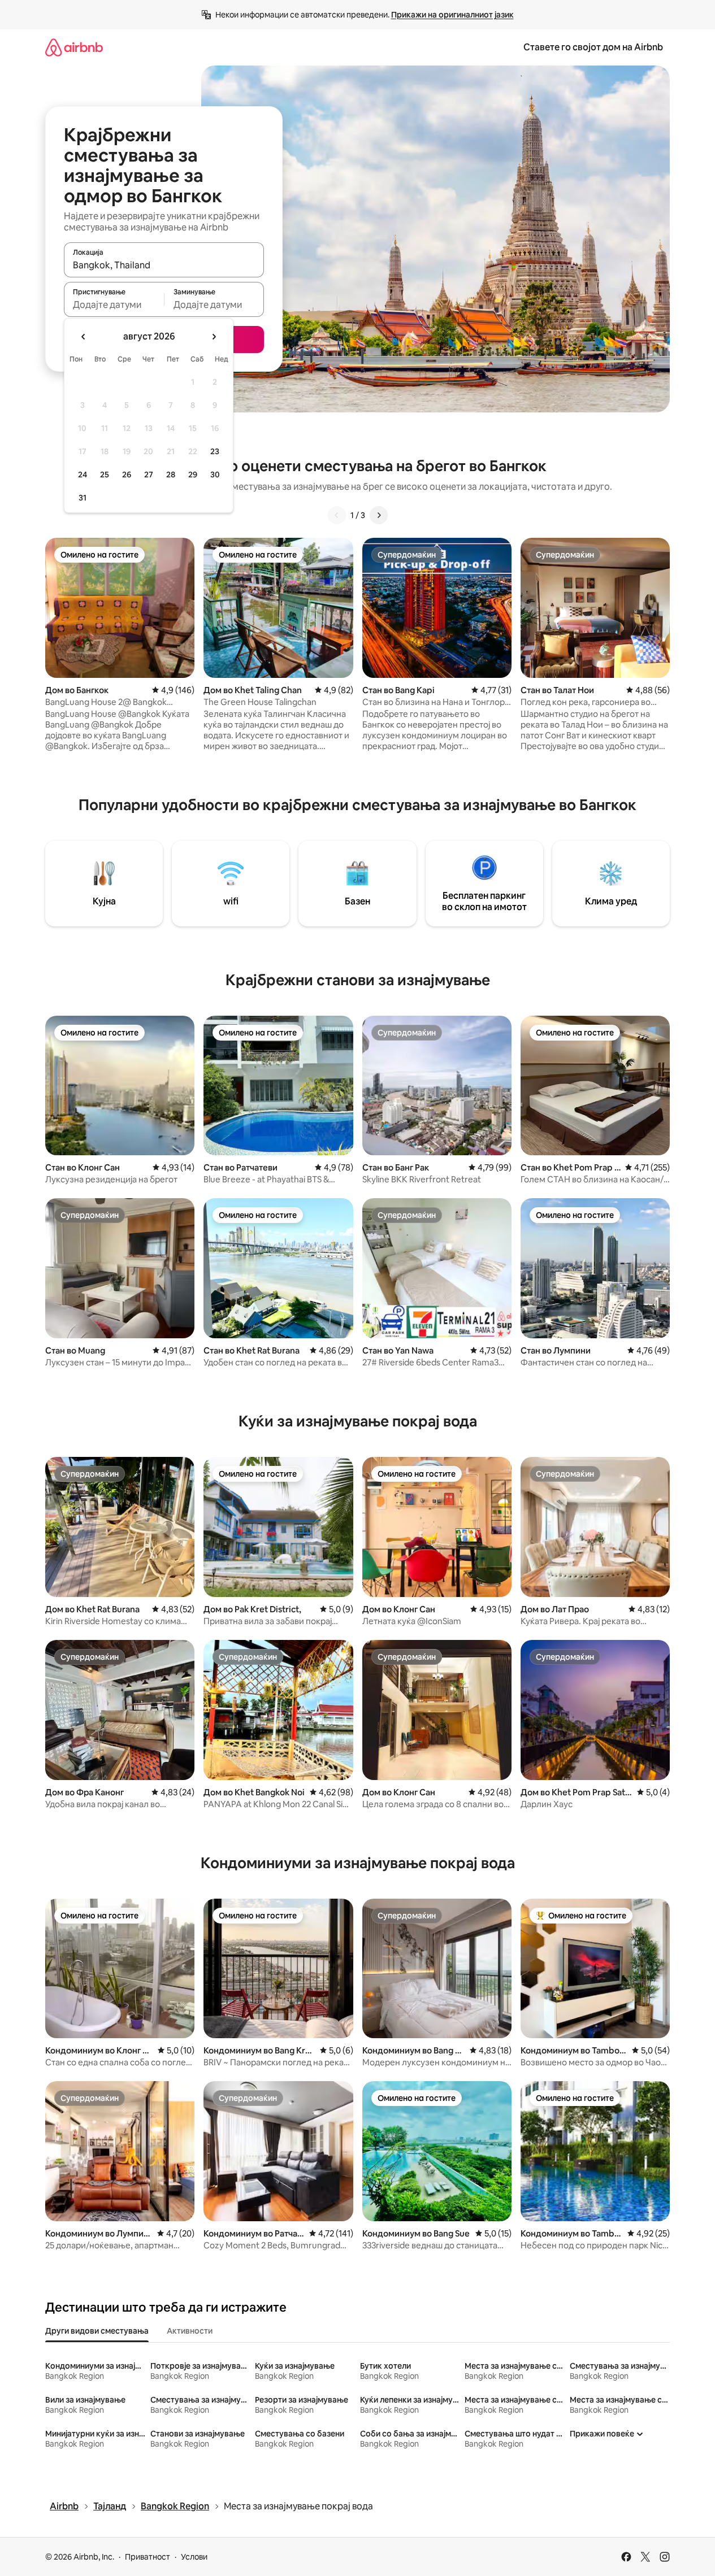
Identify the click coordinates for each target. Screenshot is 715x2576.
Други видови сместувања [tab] (97, 2331)
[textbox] (114, 304)
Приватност (148, 2557)
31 (83, 498)
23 (215, 451)
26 (127, 475)
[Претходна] (337, 515)
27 (149, 475)
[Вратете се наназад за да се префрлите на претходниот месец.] (84, 337)
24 (83, 475)
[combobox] (164, 265)
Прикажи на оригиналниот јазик (452, 15)
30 (215, 475)
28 (171, 475)
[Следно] (379, 515)
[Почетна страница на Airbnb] (74, 47)
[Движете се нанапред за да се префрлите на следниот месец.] (214, 337)
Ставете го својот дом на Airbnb (593, 47)
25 (105, 475)
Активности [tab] (190, 2331)
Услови (194, 2557)
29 (193, 475)
